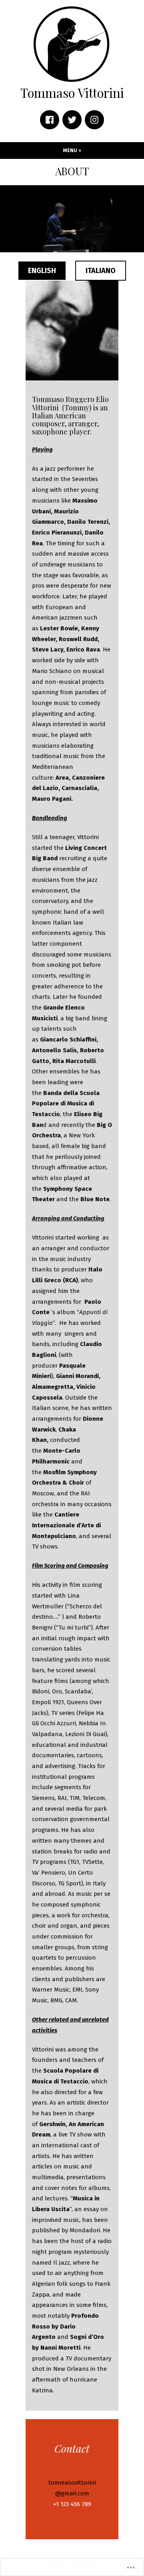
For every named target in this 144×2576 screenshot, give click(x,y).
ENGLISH (42, 271)
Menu (86, 150)
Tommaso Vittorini (72, 93)
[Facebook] (50, 120)
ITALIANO (101, 271)
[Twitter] (72, 120)
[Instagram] (94, 120)
